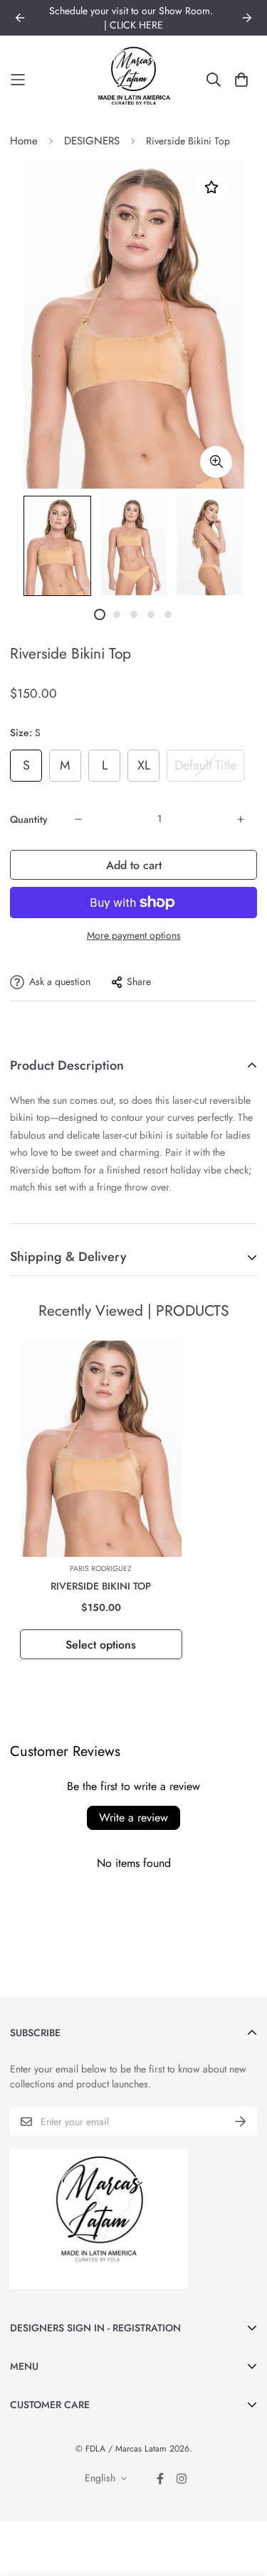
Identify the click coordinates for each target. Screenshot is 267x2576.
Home (24, 141)
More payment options (134, 935)
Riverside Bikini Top (101, 1586)
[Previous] (20, 18)
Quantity (29, 819)
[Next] (247, 18)
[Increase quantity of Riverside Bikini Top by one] (241, 819)
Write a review (133, 1817)
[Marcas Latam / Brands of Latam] (134, 80)
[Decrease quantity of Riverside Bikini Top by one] (78, 819)
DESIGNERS (92, 141)
